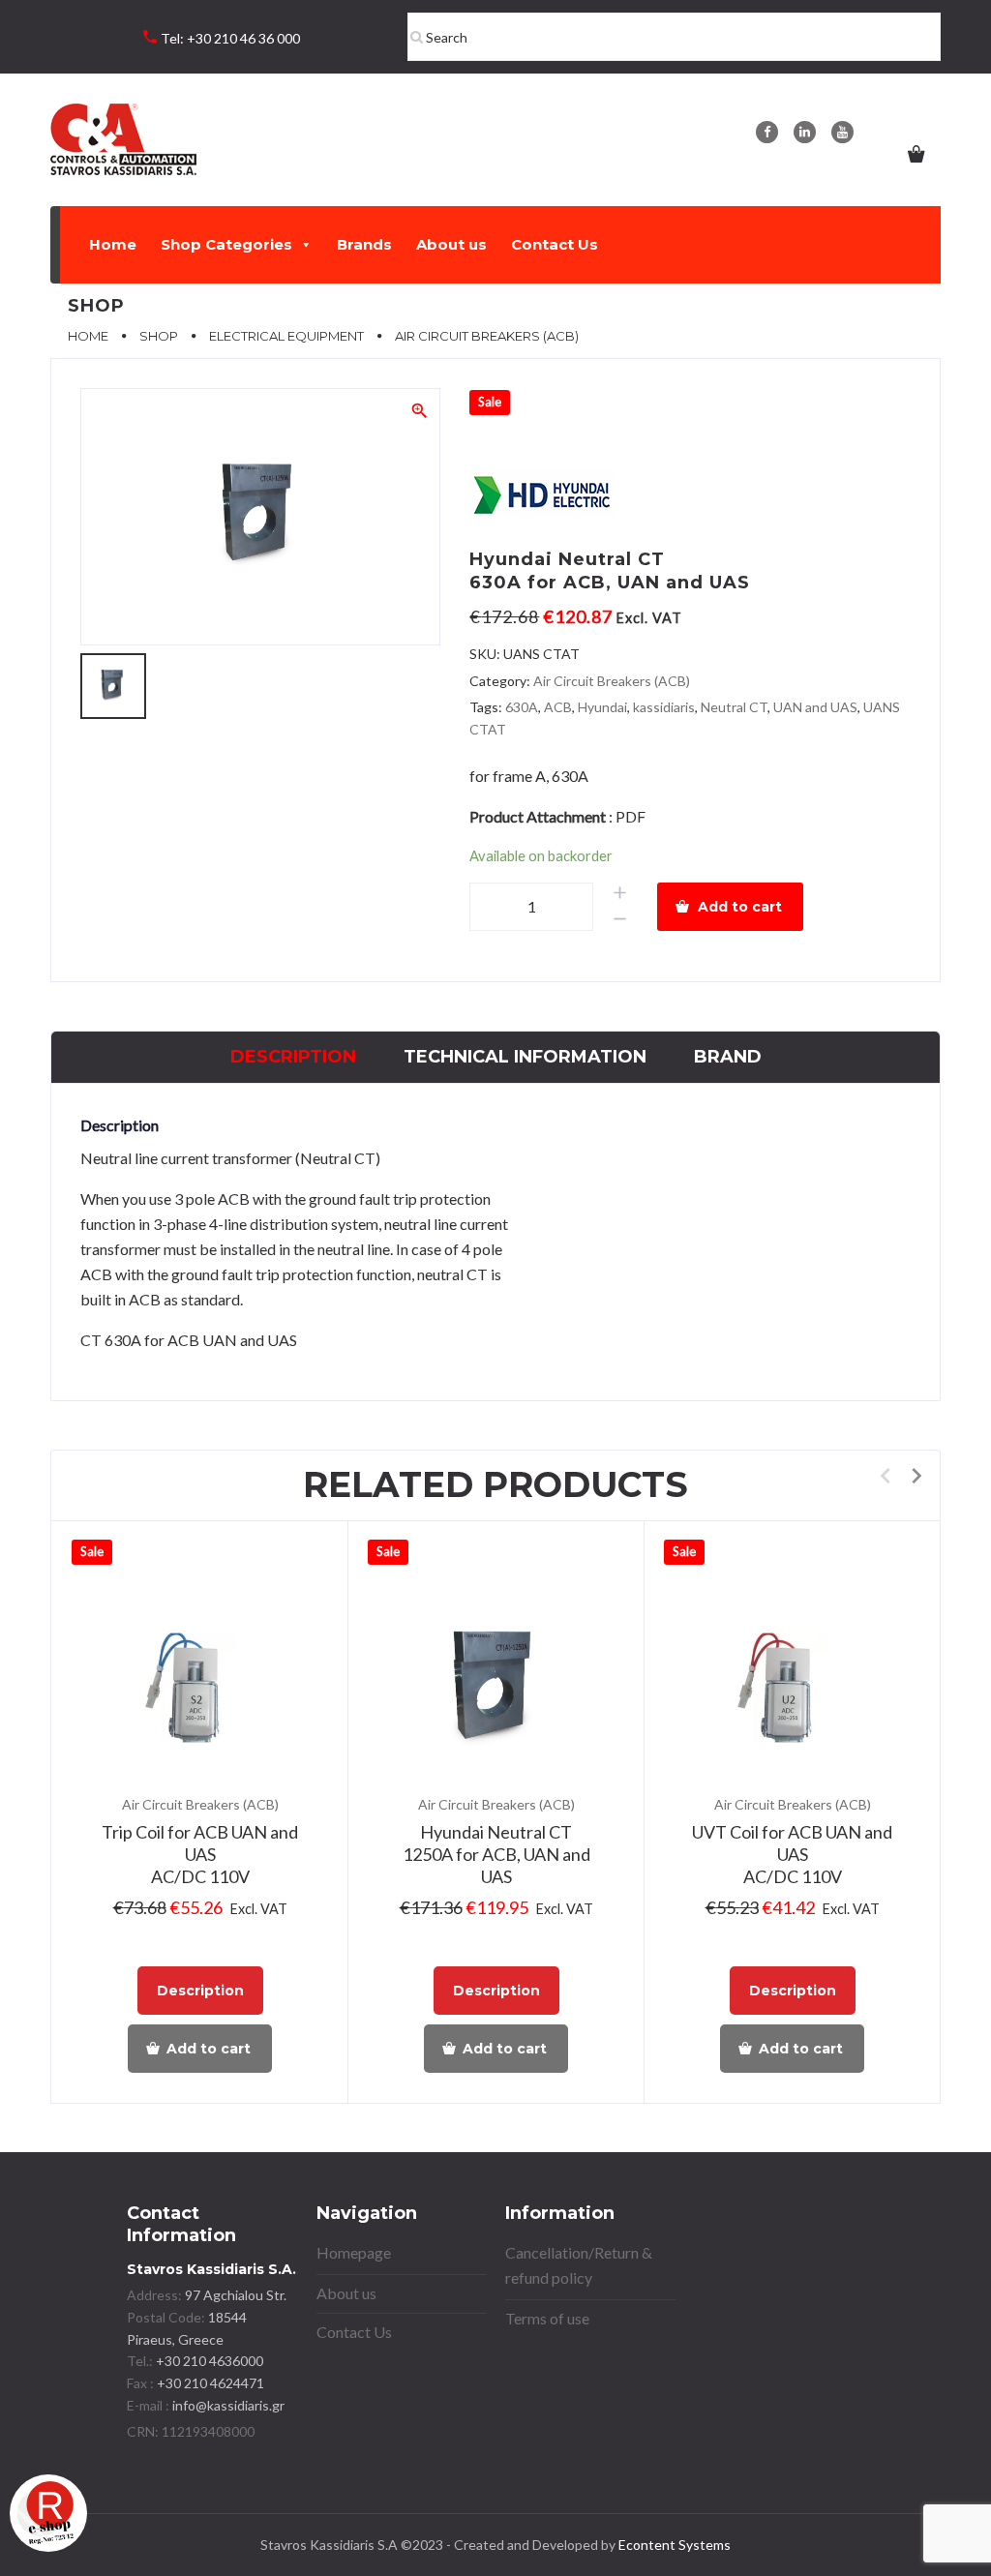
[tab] (293, 1057)
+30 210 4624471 (209, 2383)
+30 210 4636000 (208, 2361)
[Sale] (200, 1690)
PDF (631, 816)
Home (113, 244)
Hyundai (602, 707)
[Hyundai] (542, 497)
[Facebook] (767, 132)
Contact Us (555, 244)
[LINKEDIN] (805, 132)
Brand (728, 1057)
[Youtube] (842, 132)
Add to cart (740, 907)
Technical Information (525, 1057)
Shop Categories (226, 244)
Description (293, 1057)
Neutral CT (734, 707)
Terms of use (547, 2318)
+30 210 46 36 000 (243, 38)
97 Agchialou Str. (236, 2295)
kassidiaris (664, 707)
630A (522, 707)
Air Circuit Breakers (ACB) (612, 681)
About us (451, 244)
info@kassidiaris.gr (228, 2405)
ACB (558, 707)
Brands (364, 244)
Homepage (354, 2252)
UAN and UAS (815, 707)
